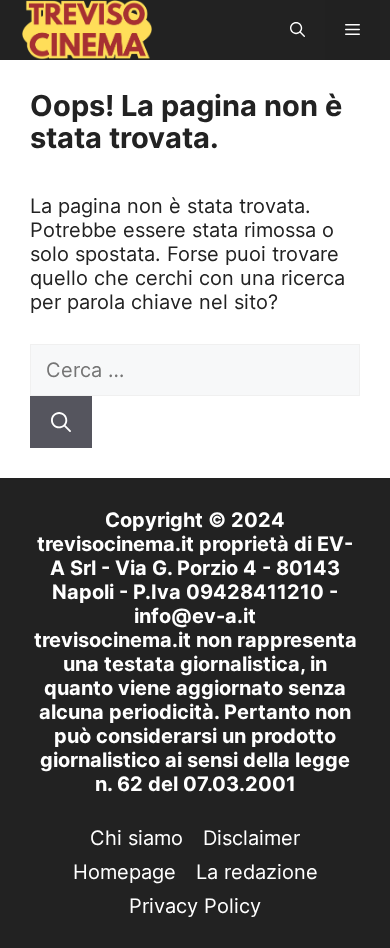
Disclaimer (251, 838)
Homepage (124, 872)
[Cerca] (61, 422)
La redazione (257, 872)
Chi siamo (136, 838)
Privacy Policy (195, 906)
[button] (297, 30)
